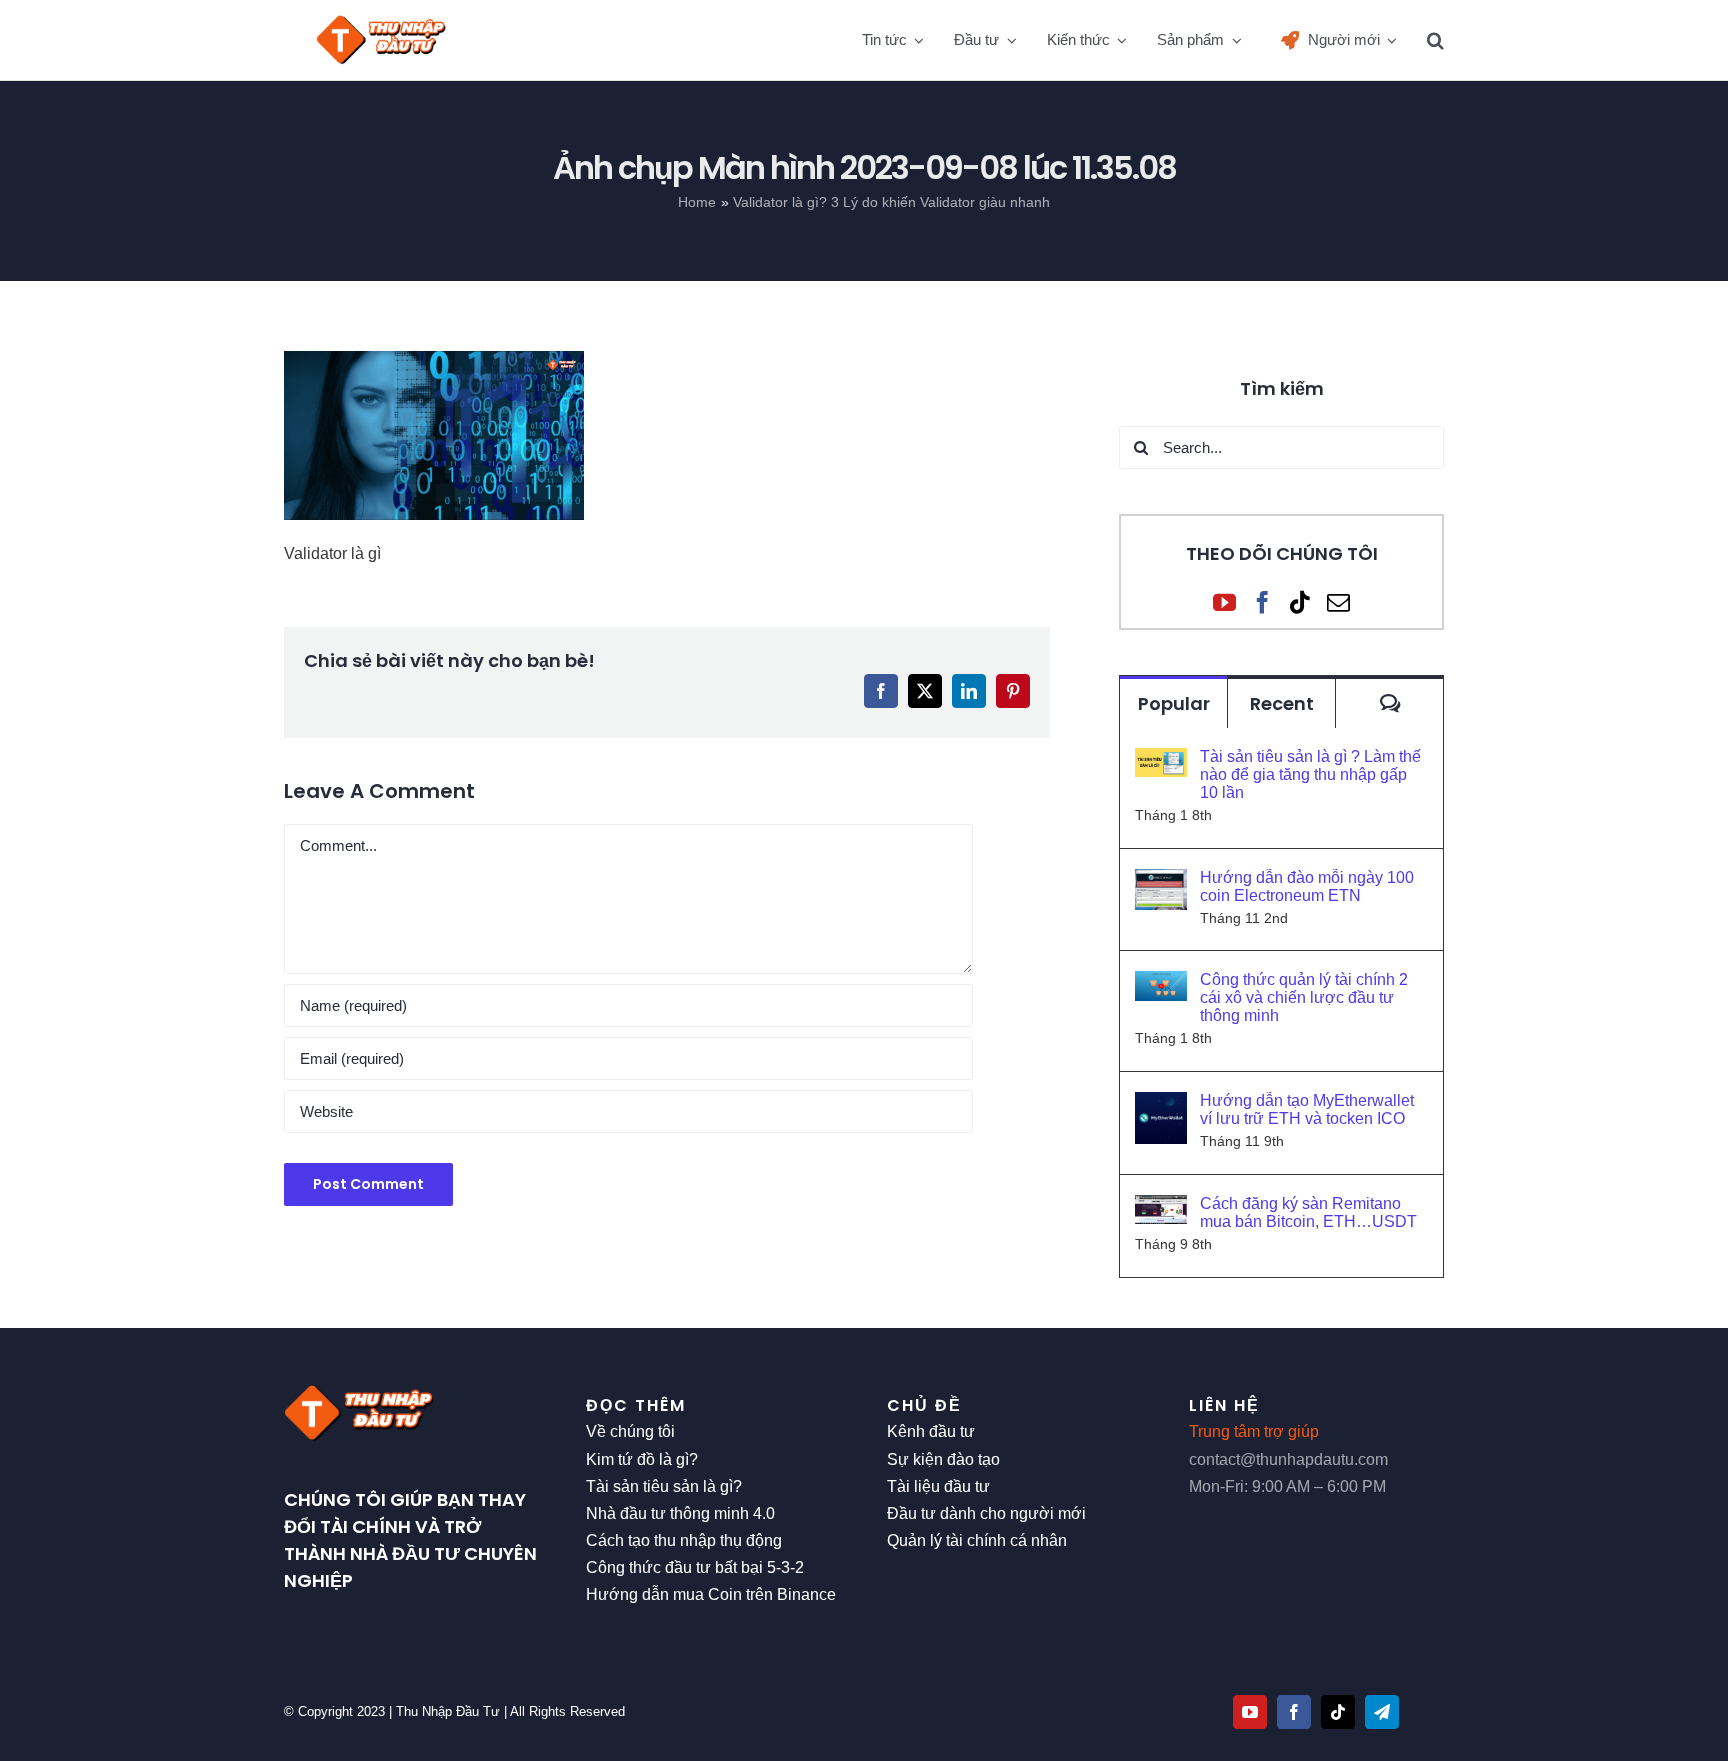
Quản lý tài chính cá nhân (977, 1540)
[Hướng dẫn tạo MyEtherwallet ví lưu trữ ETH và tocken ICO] (1161, 1105)
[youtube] (1250, 1712)
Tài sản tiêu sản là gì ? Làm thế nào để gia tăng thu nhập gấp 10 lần (1310, 774)
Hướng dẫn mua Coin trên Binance (711, 1594)
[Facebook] (1262, 602)
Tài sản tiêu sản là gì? (664, 1486)
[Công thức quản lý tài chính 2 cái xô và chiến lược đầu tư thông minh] (1161, 984)
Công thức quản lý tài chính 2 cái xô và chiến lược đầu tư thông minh (1304, 997)
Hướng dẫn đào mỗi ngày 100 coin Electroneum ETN (1307, 886)
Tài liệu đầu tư (938, 1486)
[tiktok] (1338, 1712)
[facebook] (1294, 1712)
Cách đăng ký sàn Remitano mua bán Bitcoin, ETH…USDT (1308, 1212)
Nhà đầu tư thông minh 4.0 (680, 1513)
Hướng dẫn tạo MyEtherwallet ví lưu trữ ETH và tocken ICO (1307, 1109)
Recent (1282, 703)
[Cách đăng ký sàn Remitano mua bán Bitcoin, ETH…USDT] (1161, 1208)
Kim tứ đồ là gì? (642, 1459)
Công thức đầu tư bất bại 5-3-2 (695, 1567)
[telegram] (1382, 1712)
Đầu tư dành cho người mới (986, 1513)
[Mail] (1338, 602)
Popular (1174, 703)
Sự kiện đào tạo (943, 1459)
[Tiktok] (1300, 602)
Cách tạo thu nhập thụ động (684, 1540)
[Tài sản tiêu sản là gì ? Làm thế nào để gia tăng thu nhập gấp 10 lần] (1161, 761)
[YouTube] (1224, 602)
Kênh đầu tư (931, 1431)
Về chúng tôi (630, 1431)
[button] (1435, 40)
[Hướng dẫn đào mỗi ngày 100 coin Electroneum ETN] (1161, 882)
